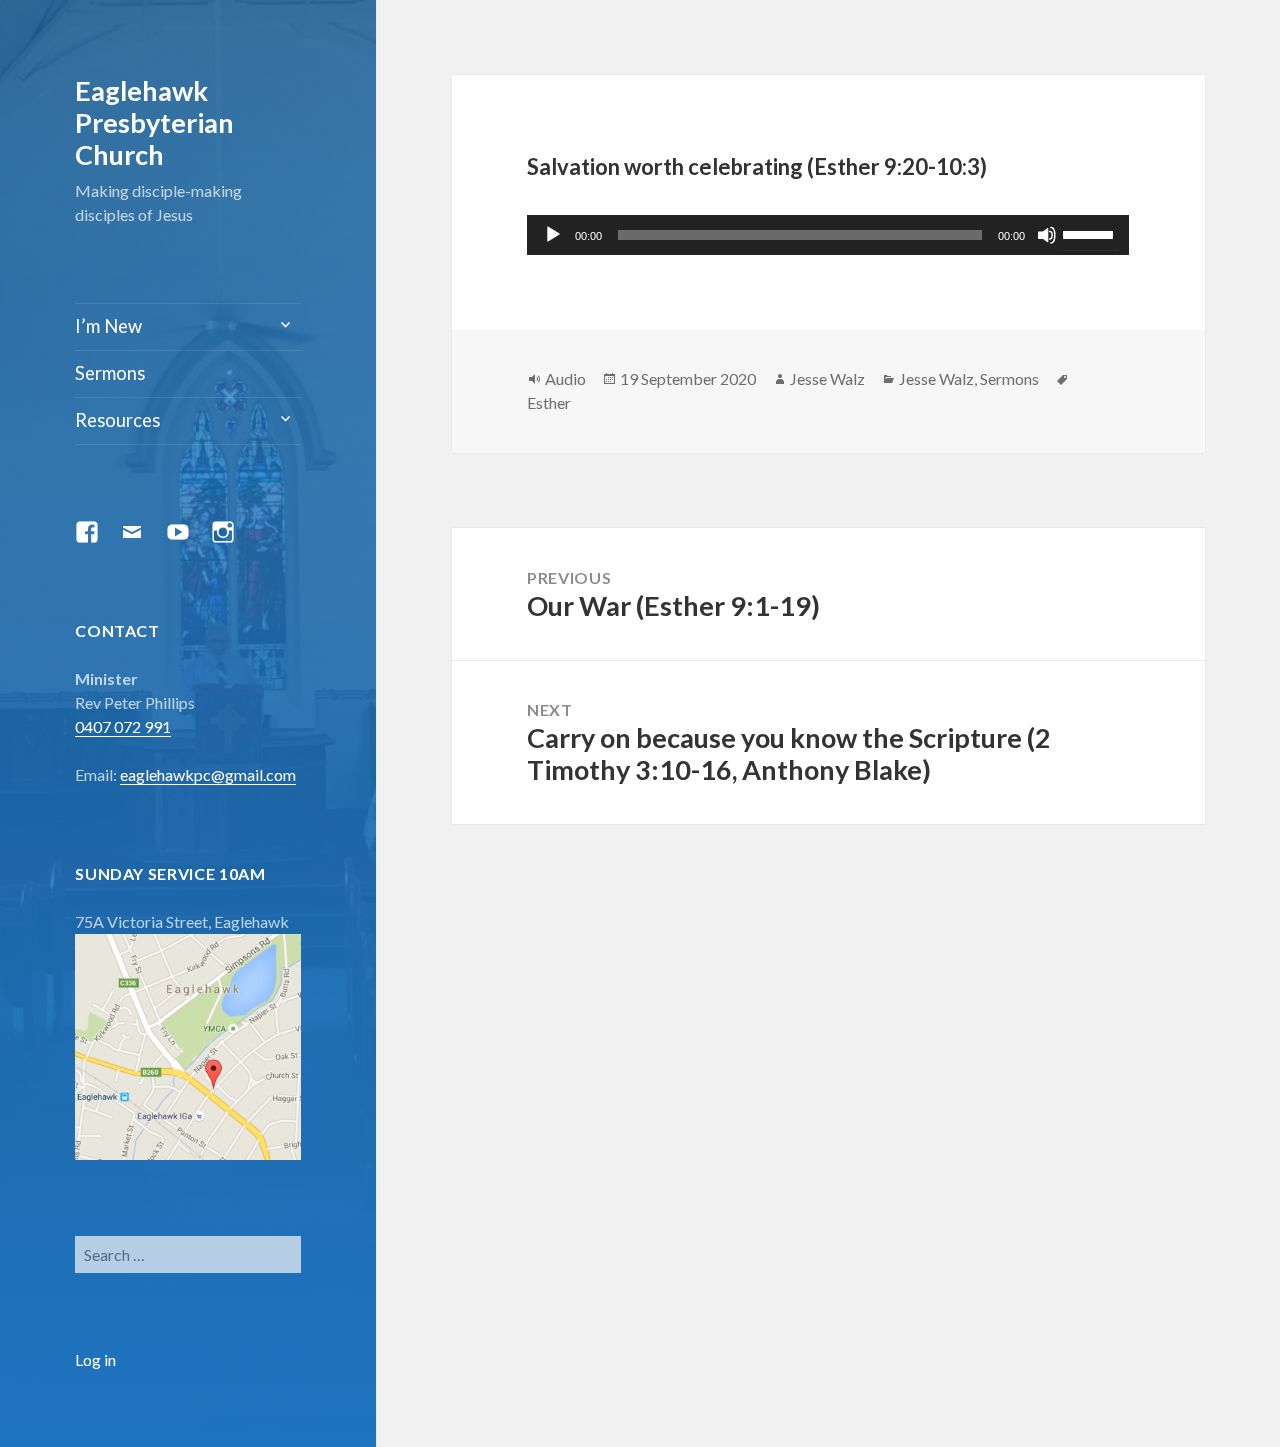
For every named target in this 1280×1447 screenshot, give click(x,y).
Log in (95, 1359)
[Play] (553, 235)
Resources (117, 420)
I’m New (108, 326)
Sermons (110, 373)
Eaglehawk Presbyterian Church (154, 122)
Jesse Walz (827, 378)
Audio (565, 378)
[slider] (1091, 233)
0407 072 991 (123, 726)
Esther (549, 402)
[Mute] (1047, 235)
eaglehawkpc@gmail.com (208, 774)
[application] (828, 235)
